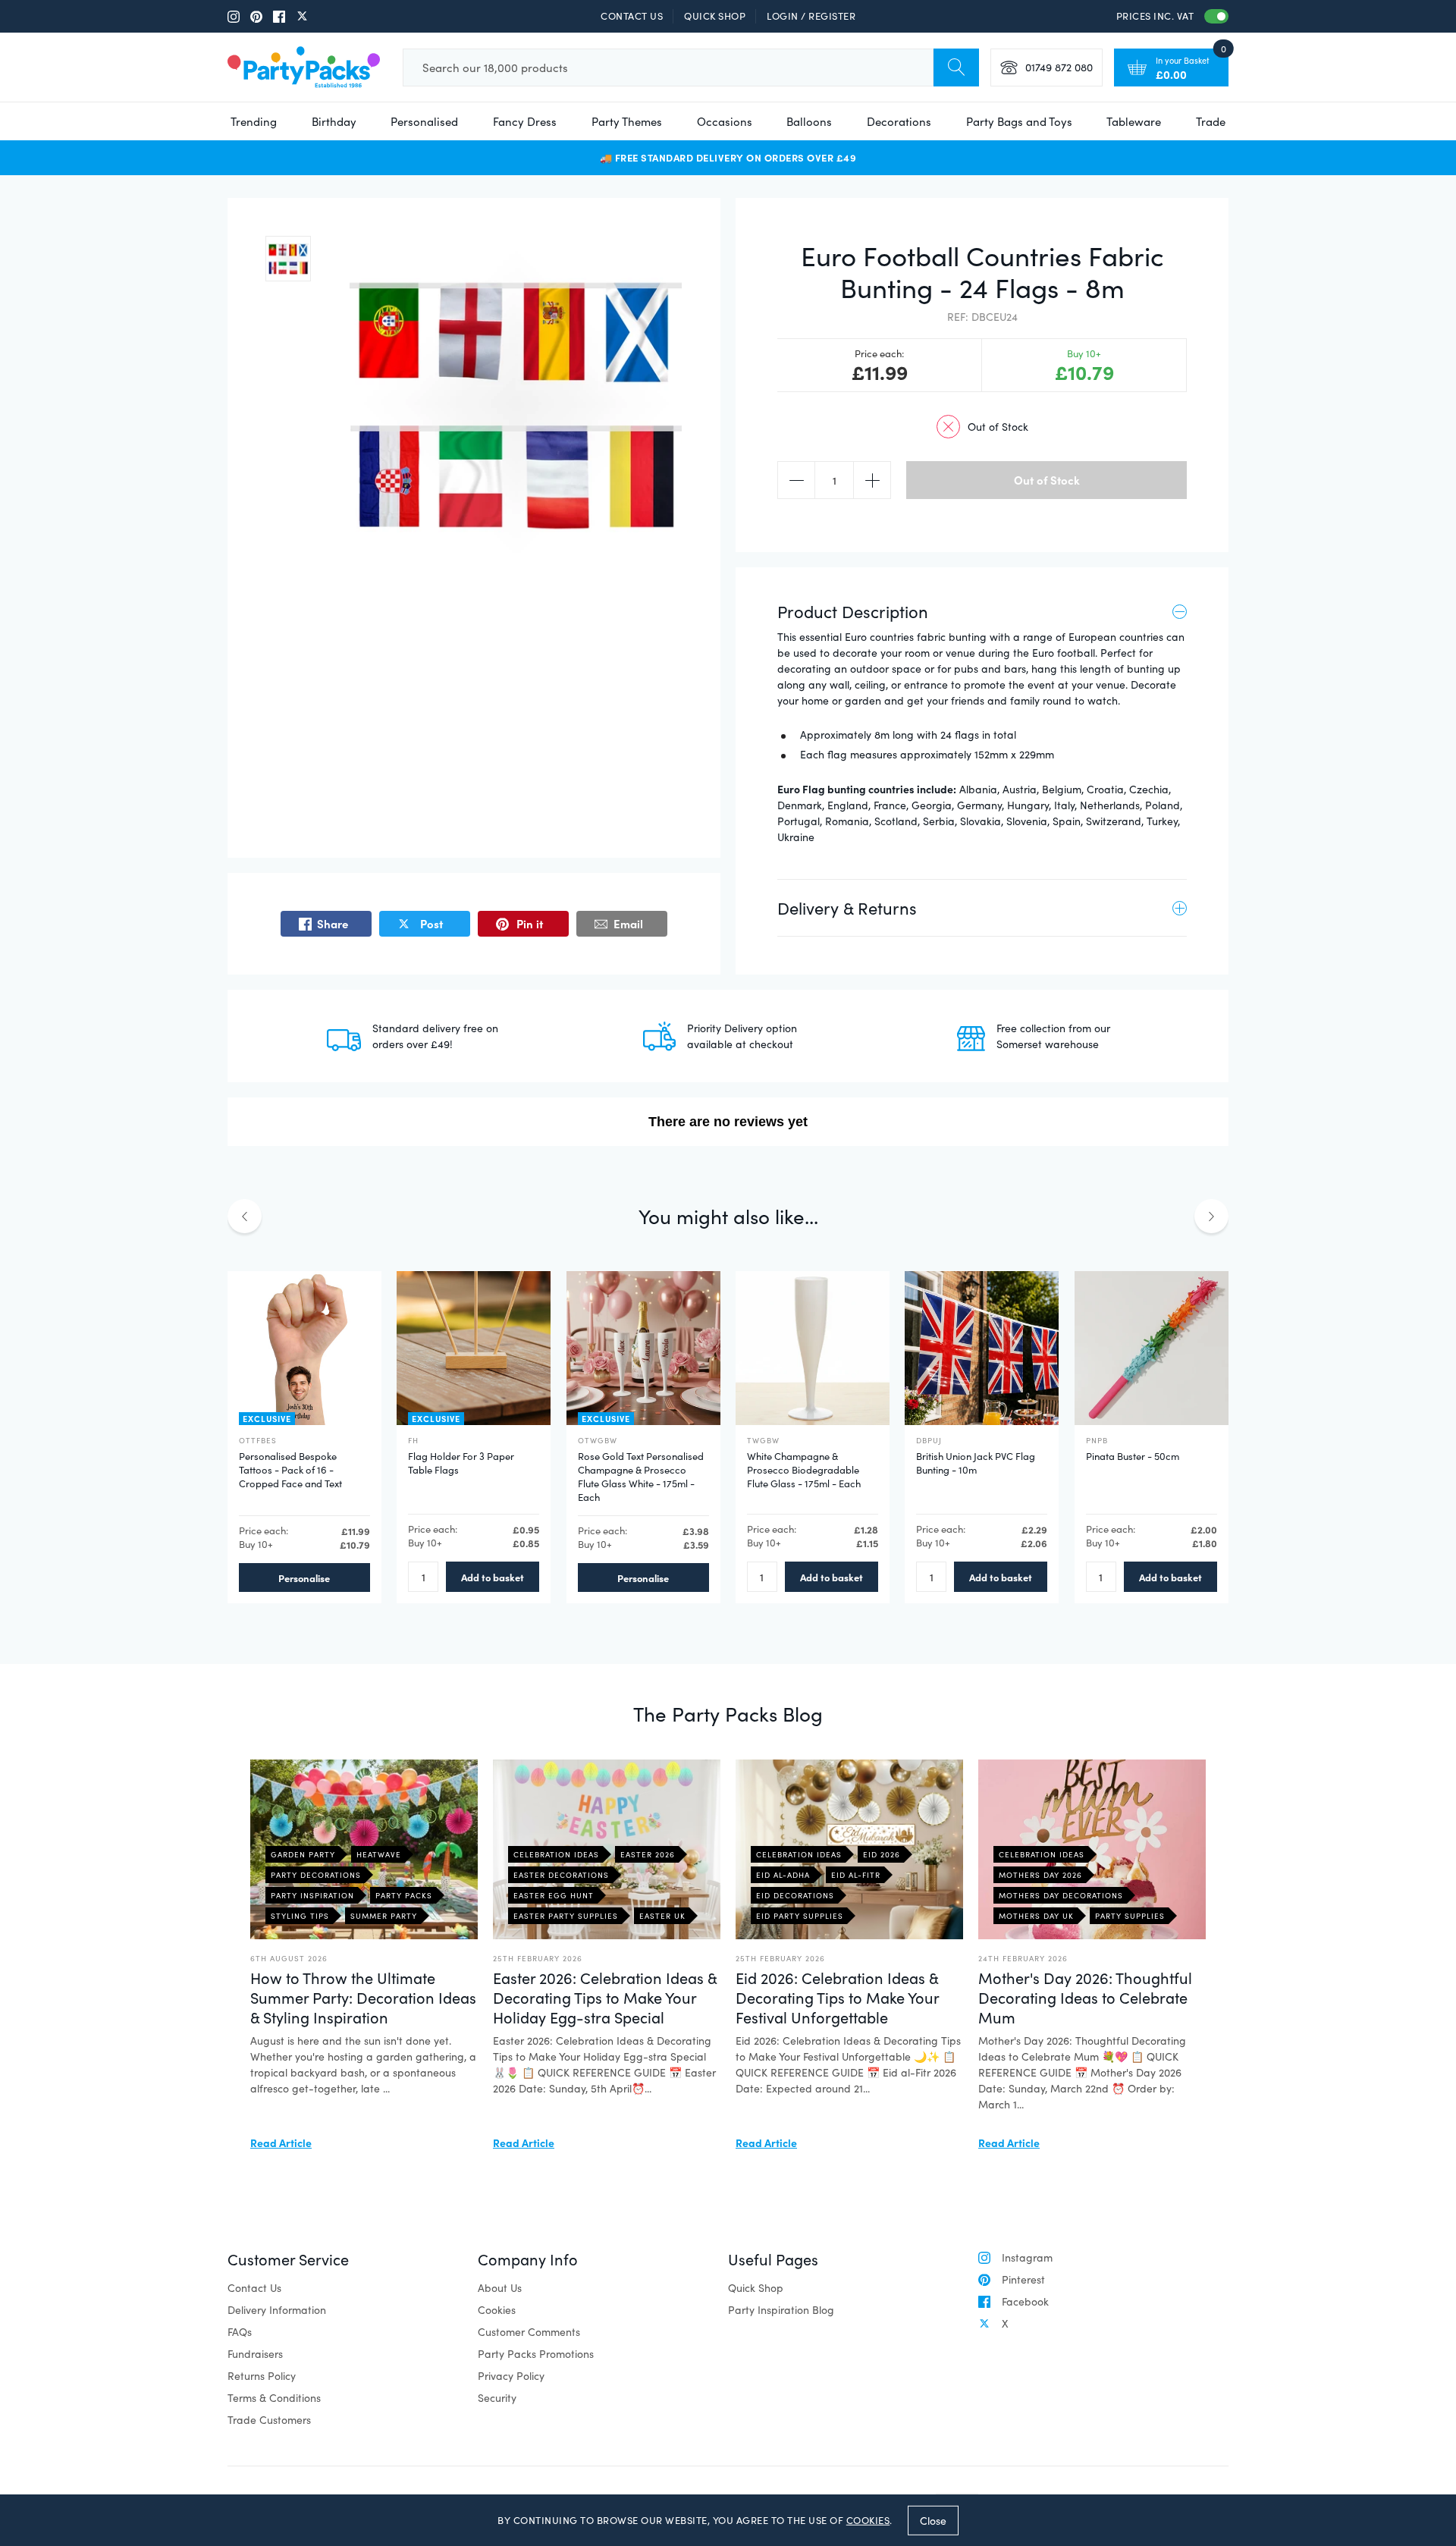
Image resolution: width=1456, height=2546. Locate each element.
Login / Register (811, 16)
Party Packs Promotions (536, 2354)
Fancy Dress (525, 121)
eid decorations (795, 1895)
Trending (254, 121)
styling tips (300, 1916)
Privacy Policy (511, 2376)
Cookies (497, 2310)
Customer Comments (529, 2332)
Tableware (1134, 121)
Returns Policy (262, 2376)
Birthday (334, 121)
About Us (500, 2288)
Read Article (281, 2143)
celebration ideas (556, 1854)
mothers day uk (1036, 1916)
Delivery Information (277, 2310)
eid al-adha (783, 1875)
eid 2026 (882, 1854)
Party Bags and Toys (1019, 121)
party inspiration (312, 1895)
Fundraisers (255, 2354)
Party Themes (627, 121)
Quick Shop (715, 16)
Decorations (899, 121)
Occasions (725, 121)
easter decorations (561, 1875)
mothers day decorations (1061, 1895)
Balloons (809, 121)
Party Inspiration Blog (781, 2310)
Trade (1211, 121)
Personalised (424, 121)
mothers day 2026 (1040, 1875)
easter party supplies (566, 1916)
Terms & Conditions (274, 2398)
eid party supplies (800, 1916)
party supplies (1130, 1916)
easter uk (662, 1916)
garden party (303, 1854)
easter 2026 (648, 1854)
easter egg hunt (554, 1895)
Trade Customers (269, 2420)
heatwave (379, 1854)
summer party (384, 1916)
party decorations (316, 1875)
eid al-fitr (856, 1875)
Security (497, 2398)
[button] (288, 259)
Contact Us (632, 16)
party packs (404, 1895)
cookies (868, 2520)
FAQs (240, 2332)
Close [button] (933, 2520)
